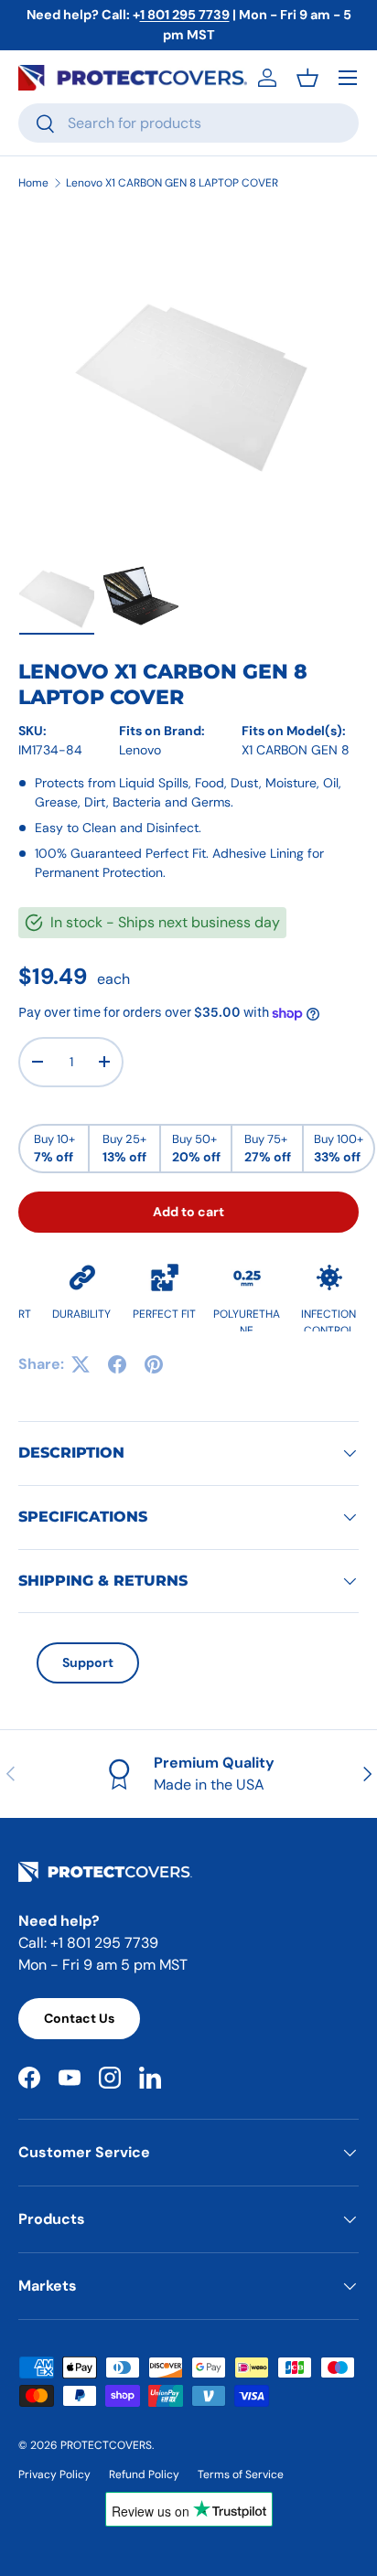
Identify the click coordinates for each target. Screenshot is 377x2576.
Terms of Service (241, 2474)
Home (33, 183)
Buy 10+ (54, 1149)
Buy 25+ (124, 1149)
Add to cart (188, 1212)
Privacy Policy (54, 2474)
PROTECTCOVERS (106, 2445)
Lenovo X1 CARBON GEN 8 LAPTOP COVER (172, 183)
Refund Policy (144, 2474)
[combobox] (188, 123)
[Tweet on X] (81, 1364)
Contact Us (79, 2018)
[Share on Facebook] (117, 1364)
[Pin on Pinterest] (154, 1364)
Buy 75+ (268, 1149)
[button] (307, 78)
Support (88, 1662)
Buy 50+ (196, 1149)
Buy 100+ (339, 1149)
